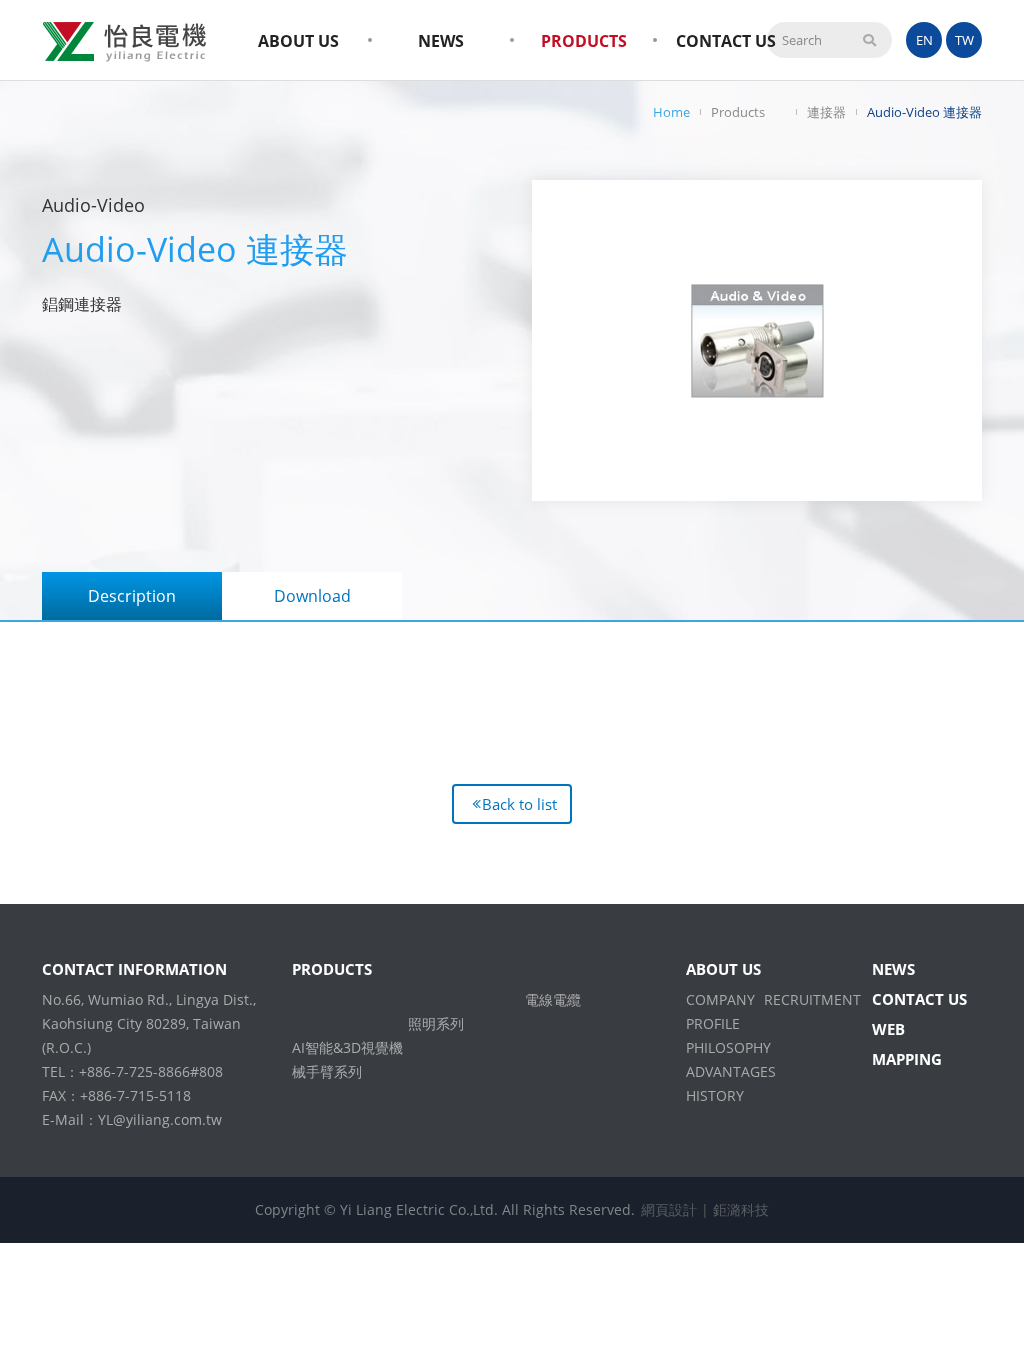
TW (964, 40)
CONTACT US (726, 41)
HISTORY (715, 1095)
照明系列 (436, 1023)
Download (312, 596)
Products (738, 112)
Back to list (519, 804)
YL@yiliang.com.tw (160, 1119)
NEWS (441, 41)
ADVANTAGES (731, 1071)
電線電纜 (553, 999)
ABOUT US (298, 41)
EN (924, 40)
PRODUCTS (584, 41)
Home (671, 112)
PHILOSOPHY (728, 1047)
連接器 (826, 112)
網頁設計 (669, 1209)
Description (132, 596)
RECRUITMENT (812, 999)
